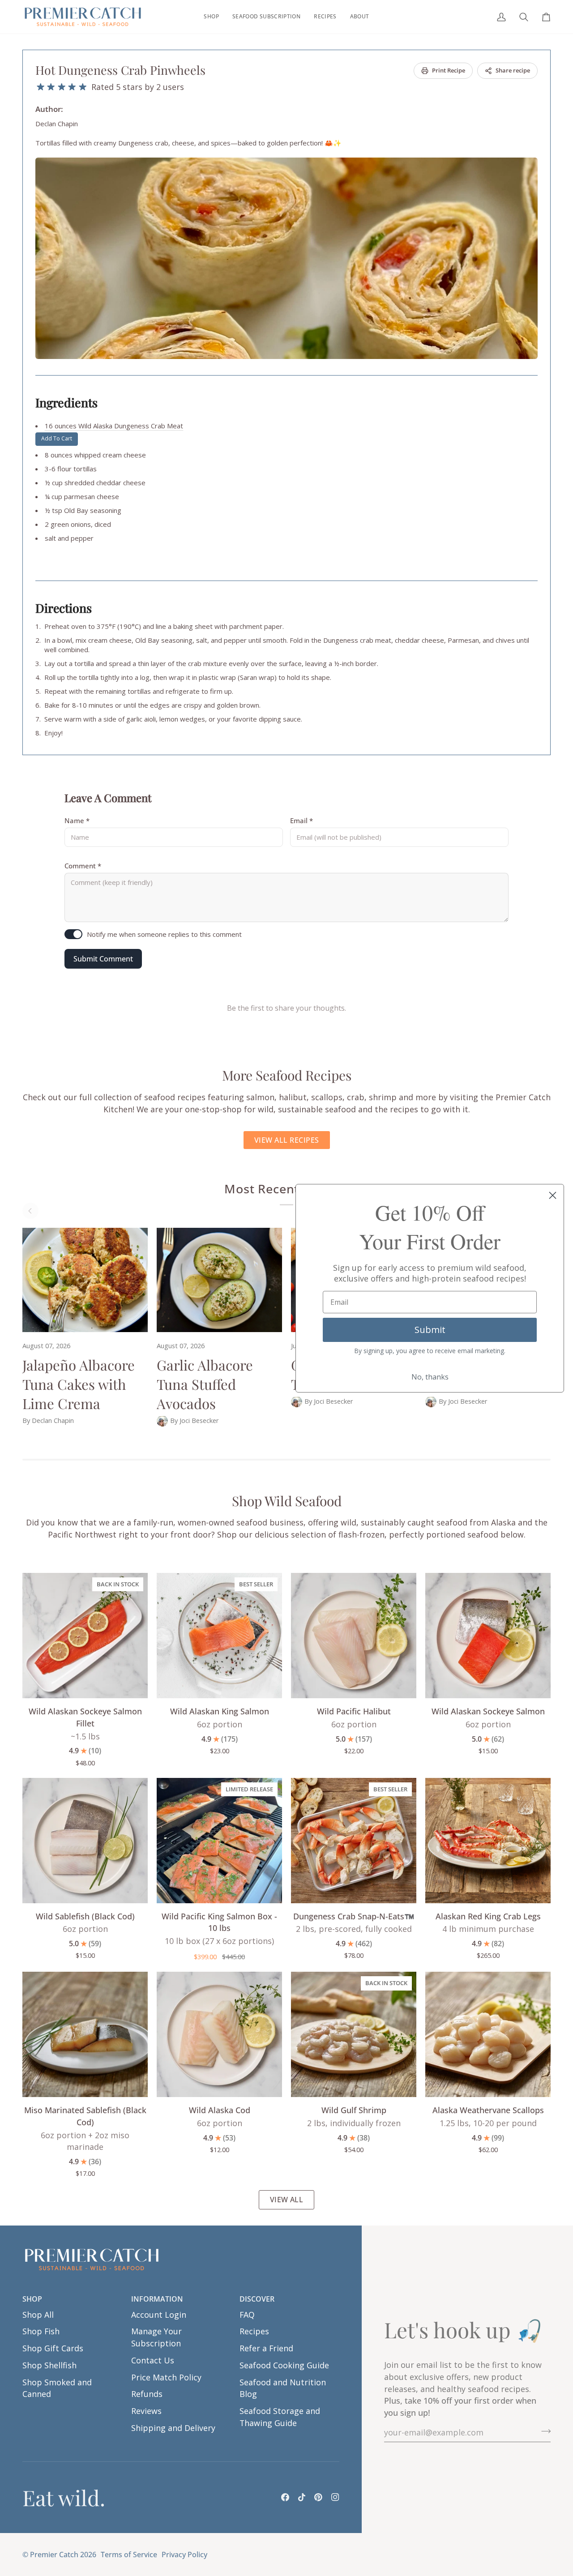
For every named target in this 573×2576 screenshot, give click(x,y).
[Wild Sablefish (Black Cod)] (85, 1841)
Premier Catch (54, 2555)
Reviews (146, 2411)
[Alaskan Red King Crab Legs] (488, 1841)
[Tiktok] (302, 2497)
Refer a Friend (266, 2348)
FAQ (247, 2315)
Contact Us (153, 2360)
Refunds (147, 2394)
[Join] (543, 2431)
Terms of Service (129, 2555)
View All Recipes (287, 1140)
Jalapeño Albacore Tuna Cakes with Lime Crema (79, 1384)
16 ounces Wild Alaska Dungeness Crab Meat (114, 426)
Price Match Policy (166, 2377)
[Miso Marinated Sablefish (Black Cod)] (85, 2034)
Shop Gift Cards (53, 2348)
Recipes (254, 2331)
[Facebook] (285, 2497)
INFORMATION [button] (157, 2299)
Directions (64, 608)
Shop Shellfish (49, 2365)
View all (287, 2200)
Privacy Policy (184, 2555)
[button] (211, 17)
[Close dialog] (553, 1195)
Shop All (38, 2315)
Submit (430, 1330)
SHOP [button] (32, 2299)
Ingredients (66, 402)
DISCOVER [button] (257, 2299)
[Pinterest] (318, 2497)
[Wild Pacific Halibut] (354, 1636)
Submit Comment (103, 959)
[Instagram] (335, 2497)
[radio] (41, 87)
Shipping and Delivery (173, 2428)
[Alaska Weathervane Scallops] (488, 2034)
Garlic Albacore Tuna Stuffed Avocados (205, 1384)
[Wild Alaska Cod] (219, 2034)
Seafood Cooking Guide (284, 2365)
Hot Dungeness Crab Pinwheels (120, 70)
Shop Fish (41, 2331)
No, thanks (430, 1377)
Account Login (159, 2315)
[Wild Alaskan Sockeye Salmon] (488, 1636)
